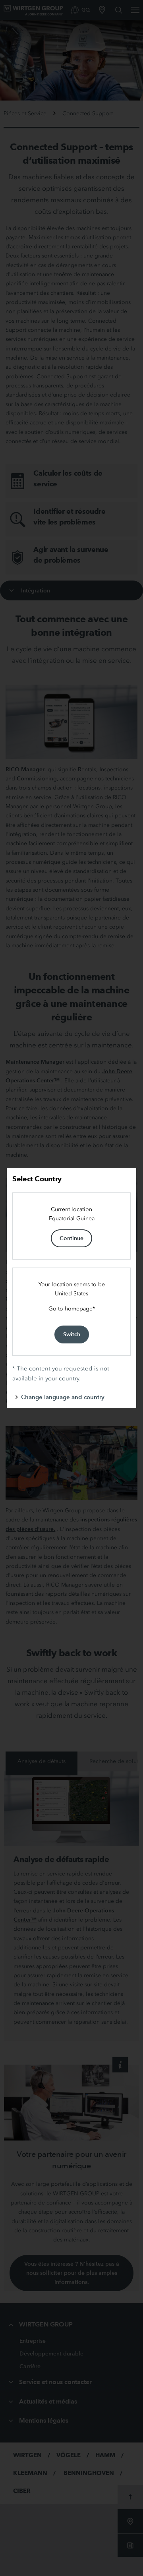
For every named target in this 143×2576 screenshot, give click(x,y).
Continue (71, 1238)
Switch (72, 1334)
